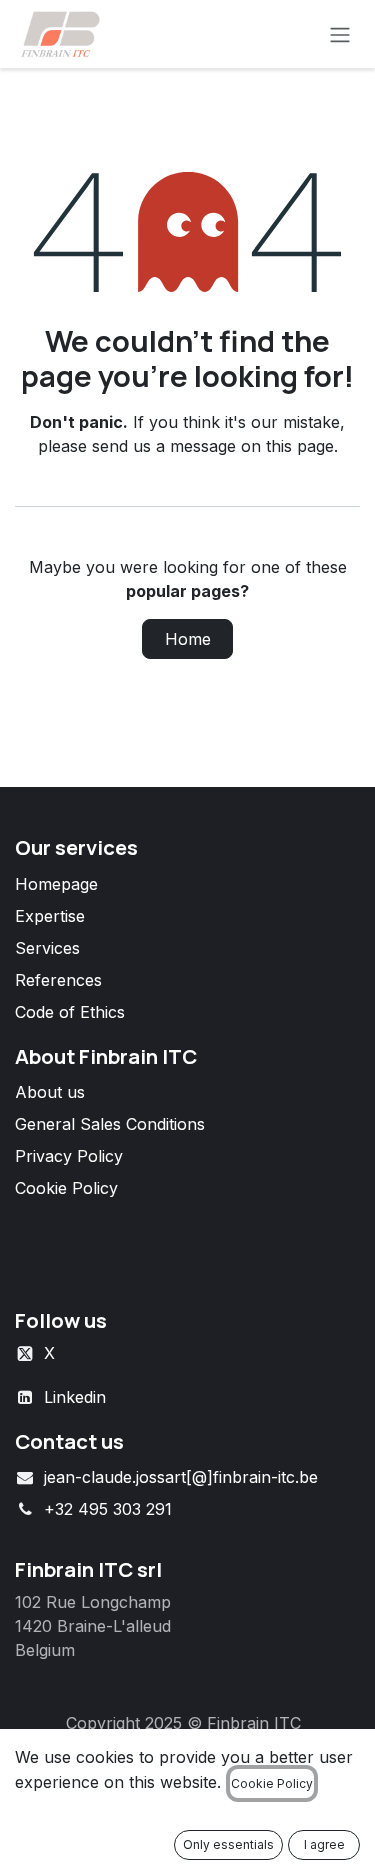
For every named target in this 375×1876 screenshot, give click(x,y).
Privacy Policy (69, 1156)
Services (47, 948)
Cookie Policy (66, 1188)
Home (188, 639)
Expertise (50, 916)
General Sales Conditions (110, 1124)
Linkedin (75, 1397)
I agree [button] (324, 1844)
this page (300, 446)
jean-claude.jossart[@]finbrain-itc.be (181, 1477)
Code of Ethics (70, 1012)
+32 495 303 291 (108, 1509)
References (58, 980)
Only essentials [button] (228, 1844)
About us (50, 1092)
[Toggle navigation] (340, 34)
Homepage (56, 884)
